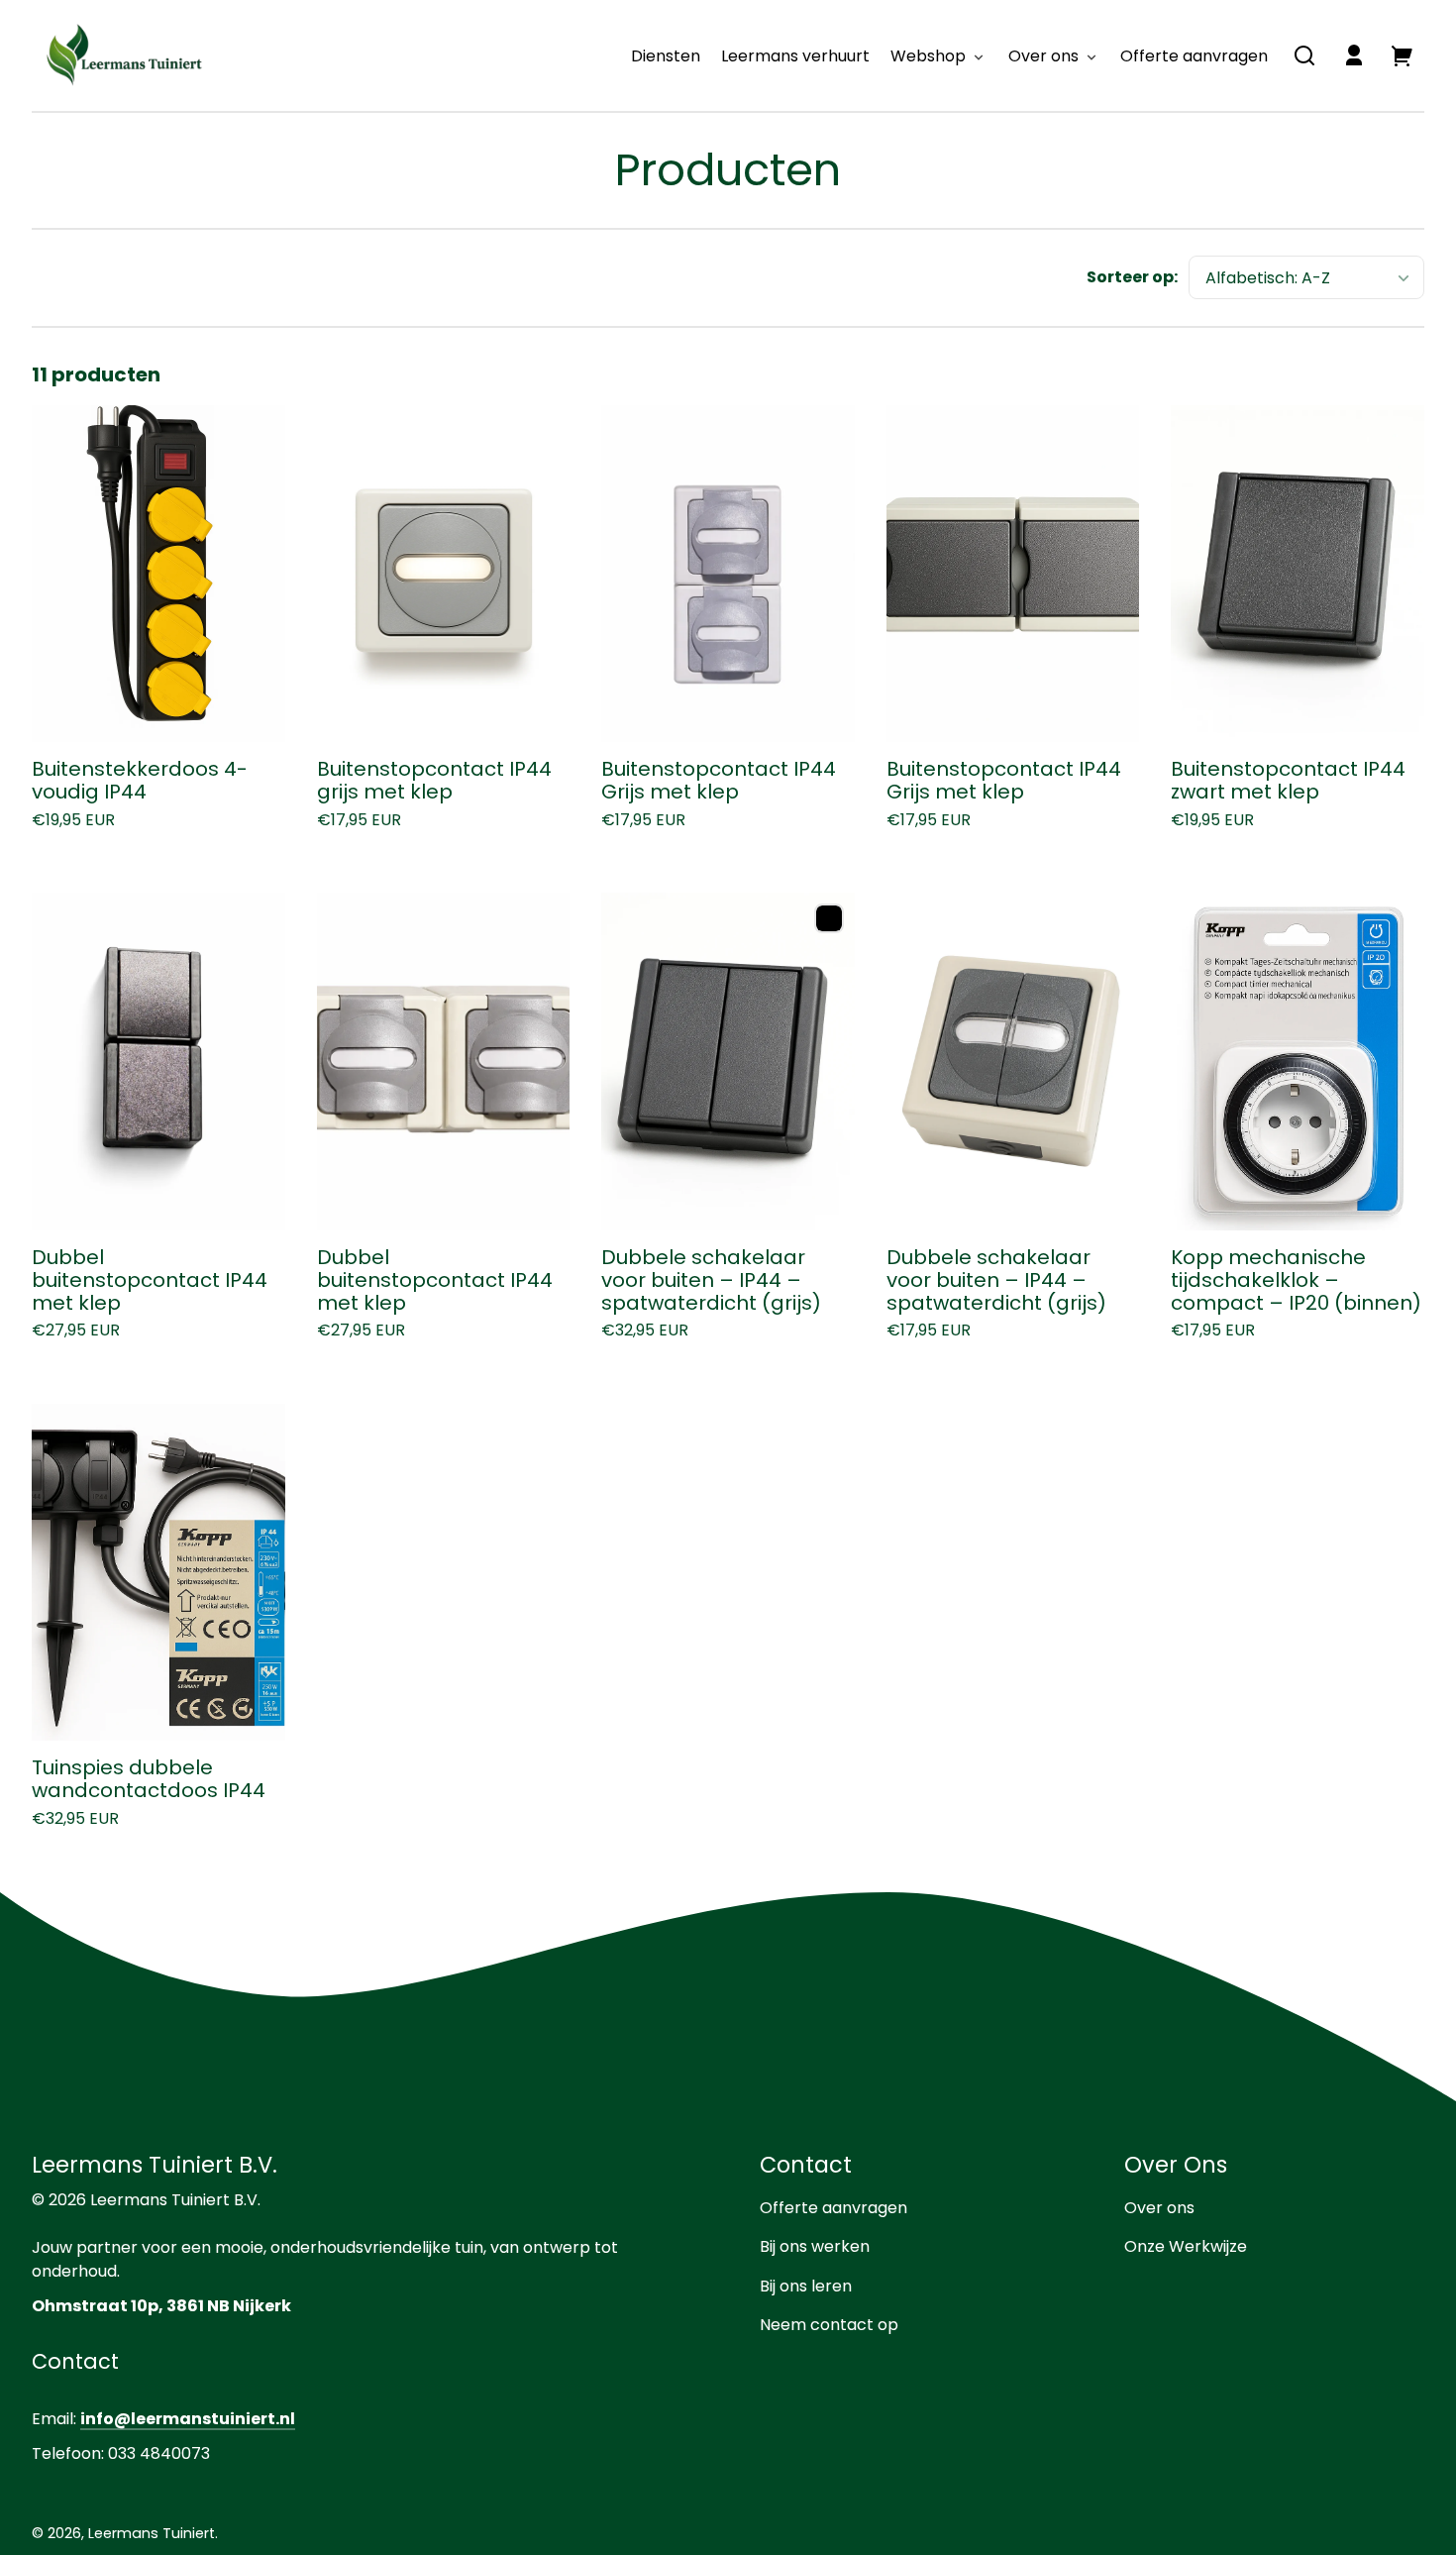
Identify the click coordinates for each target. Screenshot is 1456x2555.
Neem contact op (829, 2325)
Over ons (1159, 2208)
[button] (1304, 55)
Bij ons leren (806, 2286)
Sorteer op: (1132, 277)
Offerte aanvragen (833, 2208)
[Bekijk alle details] (158, 574)
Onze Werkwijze (1186, 2246)
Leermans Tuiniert (152, 2533)
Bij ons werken (815, 2246)
